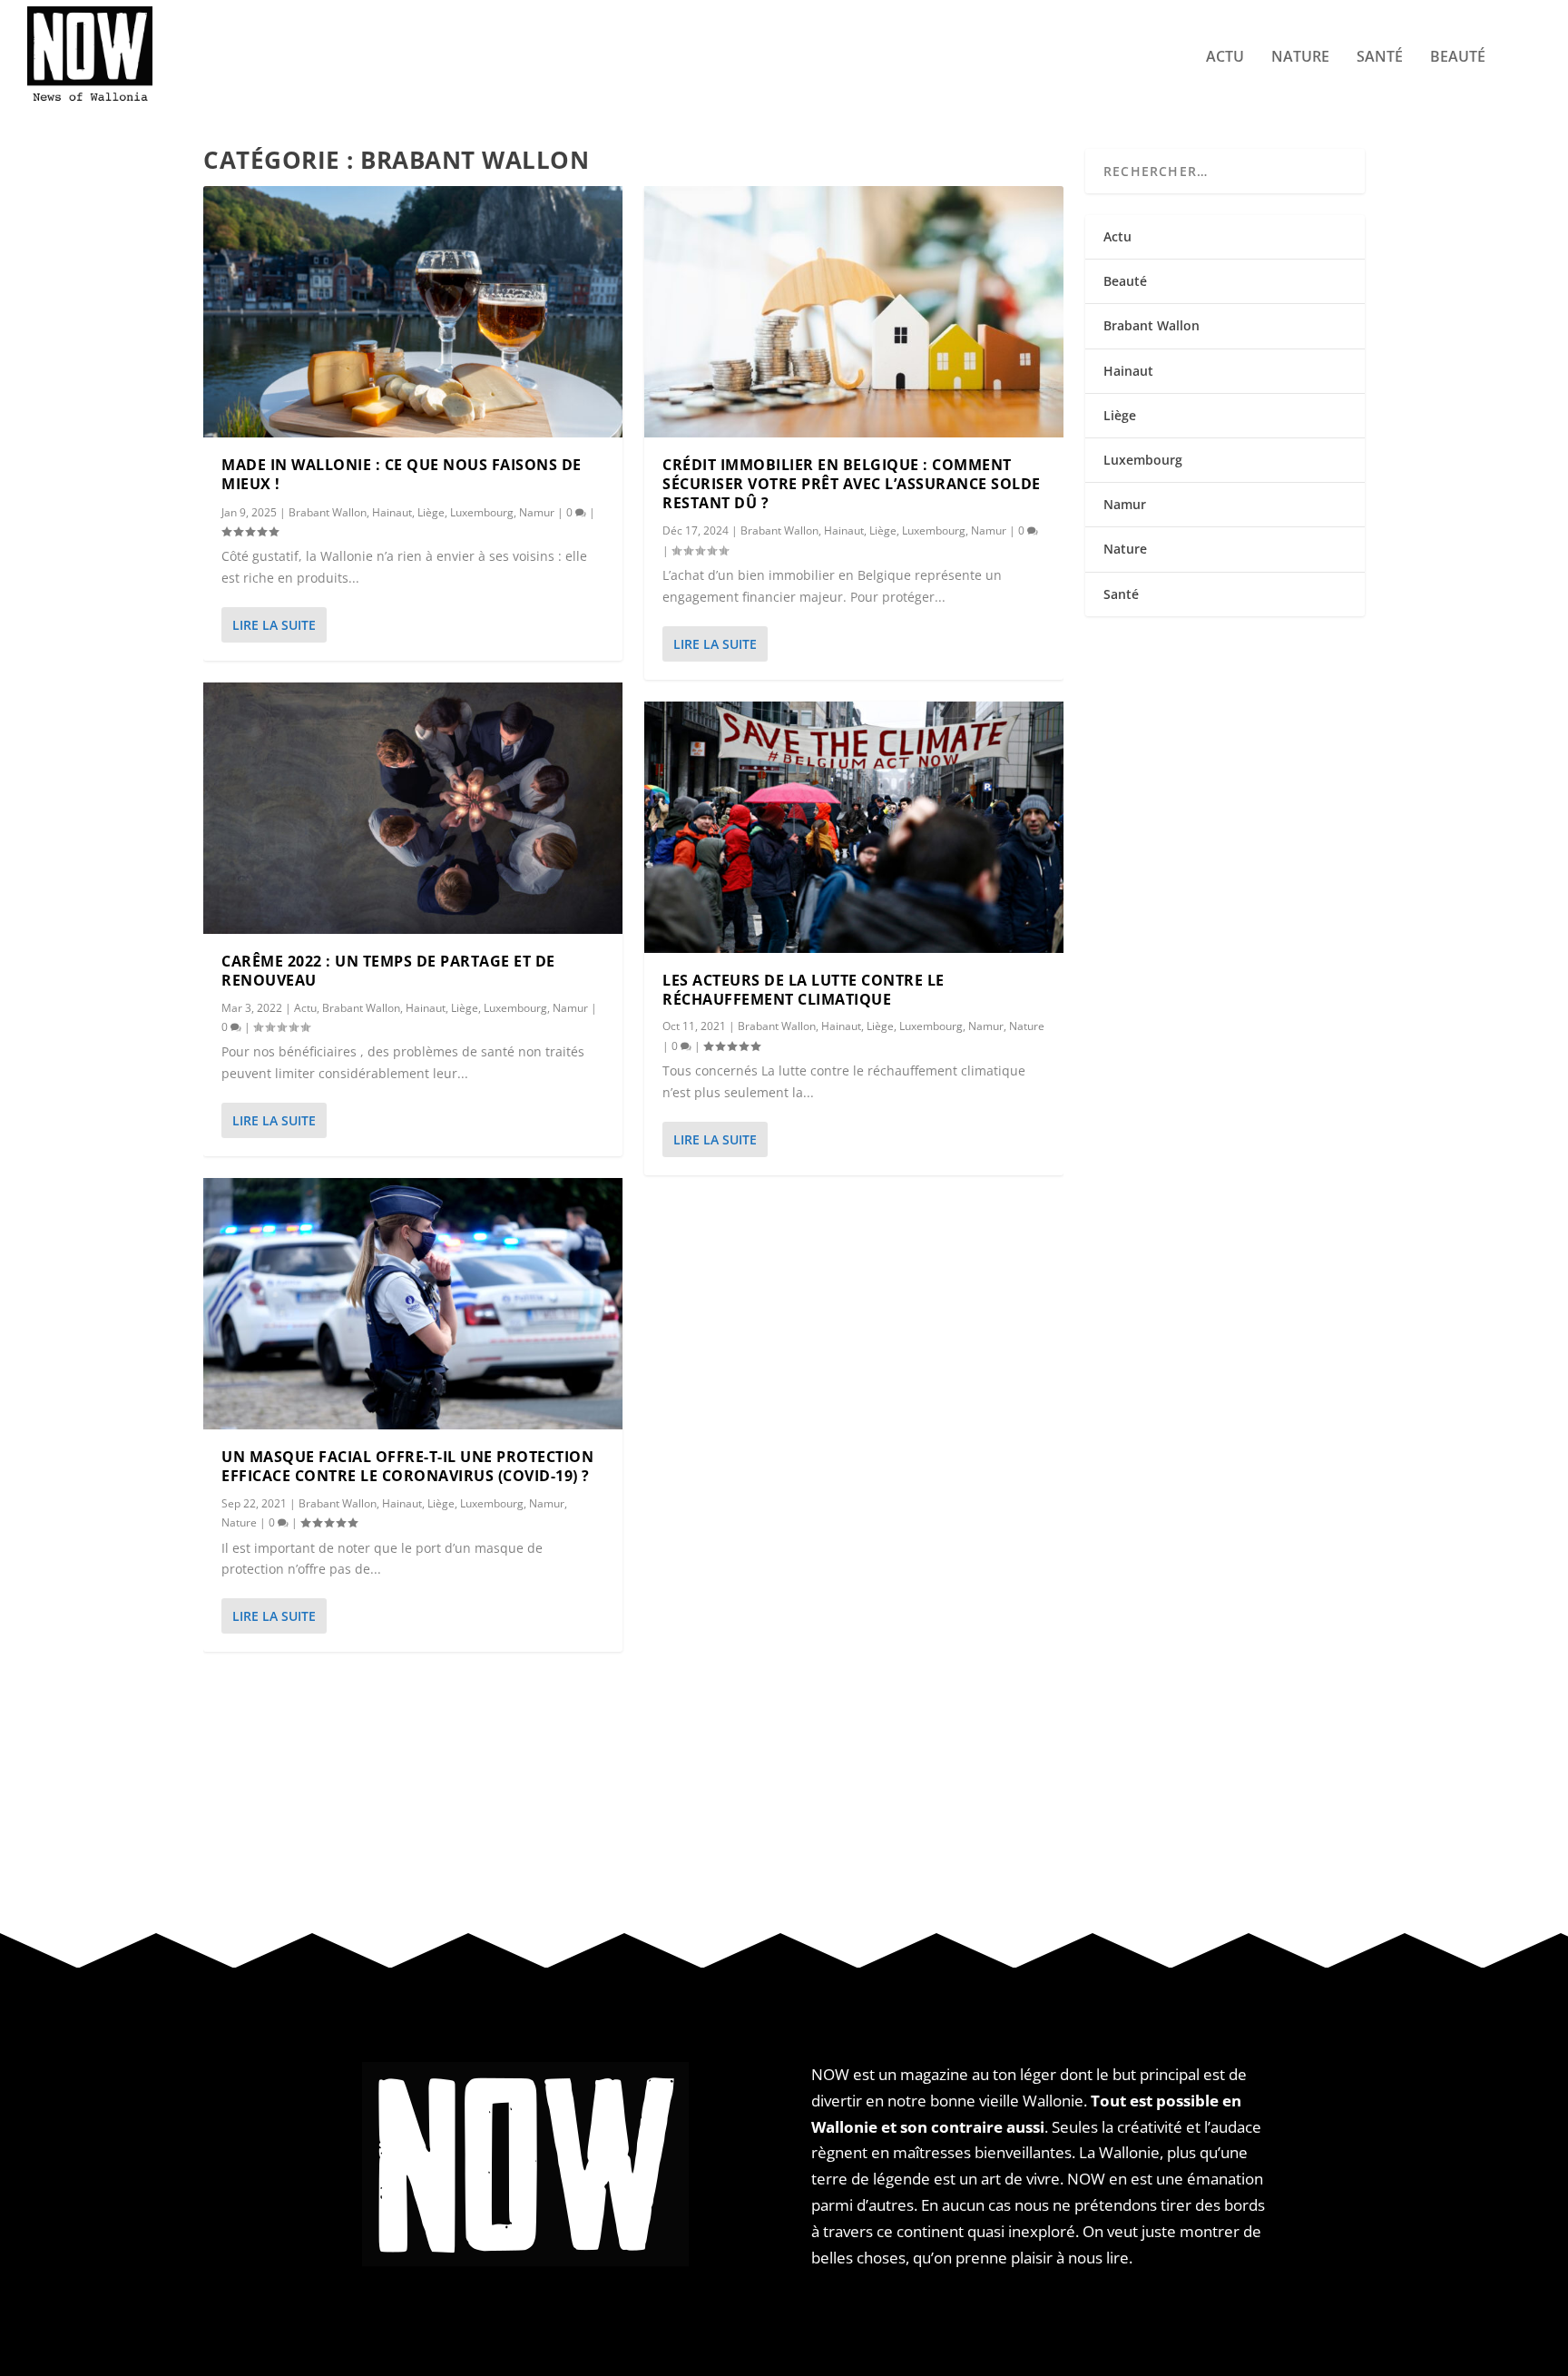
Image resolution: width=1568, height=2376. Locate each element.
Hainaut (392, 512)
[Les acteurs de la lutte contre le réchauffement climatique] (854, 827)
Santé (1380, 58)
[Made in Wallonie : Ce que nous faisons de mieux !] (413, 312)
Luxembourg (482, 512)
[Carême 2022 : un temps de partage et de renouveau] (413, 808)
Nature (1300, 58)
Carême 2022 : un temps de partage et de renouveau (388, 971)
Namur (537, 512)
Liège (431, 512)
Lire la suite (274, 625)
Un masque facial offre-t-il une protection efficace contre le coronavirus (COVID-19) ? (407, 1466)
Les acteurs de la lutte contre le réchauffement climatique (804, 990)
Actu (1225, 58)
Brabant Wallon (328, 512)
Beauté (1458, 58)
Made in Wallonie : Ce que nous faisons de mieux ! (402, 474)
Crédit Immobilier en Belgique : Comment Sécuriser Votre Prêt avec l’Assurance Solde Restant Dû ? (852, 484)
